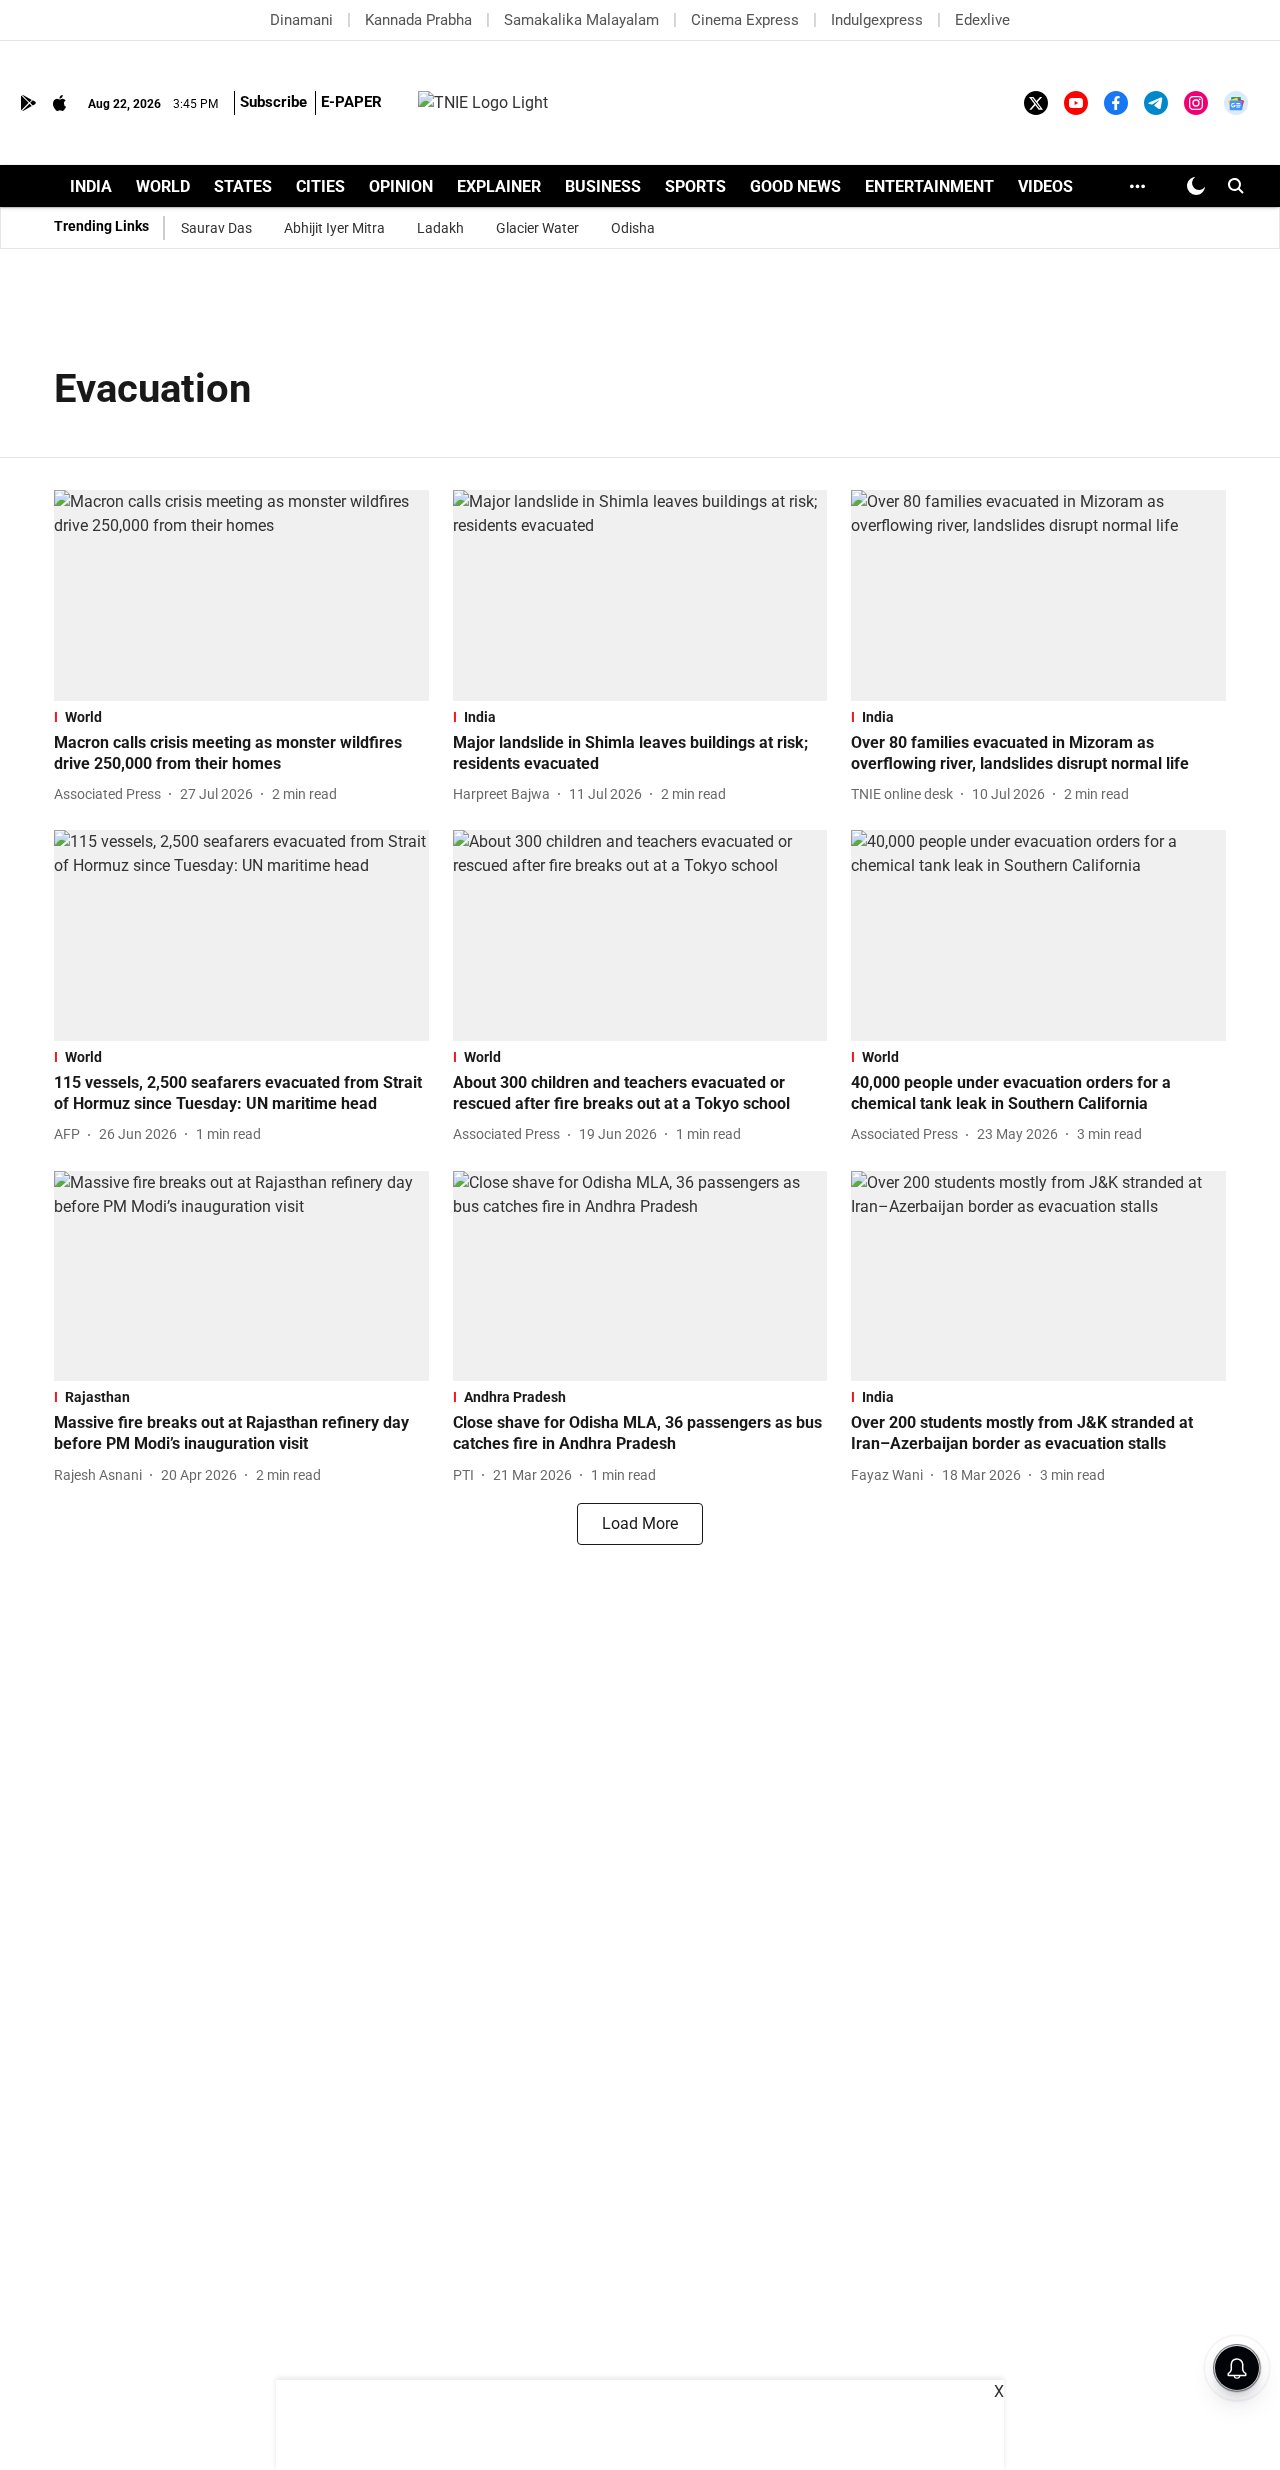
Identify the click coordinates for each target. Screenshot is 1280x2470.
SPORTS (695, 186)
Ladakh (440, 228)
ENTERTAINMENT (929, 186)
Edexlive (982, 20)
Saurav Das (216, 228)
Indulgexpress (877, 20)
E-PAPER (351, 102)
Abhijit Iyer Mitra (334, 228)
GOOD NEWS (795, 186)
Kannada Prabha (418, 20)
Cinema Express (745, 20)
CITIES (320, 186)
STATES (243, 186)
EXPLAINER (499, 186)
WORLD (163, 186)
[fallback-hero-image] (241, 595)
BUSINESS (603, 186)
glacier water (537, 228)
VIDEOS (1045, 186)
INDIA (91, 186)
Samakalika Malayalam (581, 20)
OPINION (401, 186)
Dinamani (301, 20)
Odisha (633, 228)
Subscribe (273, 102)
